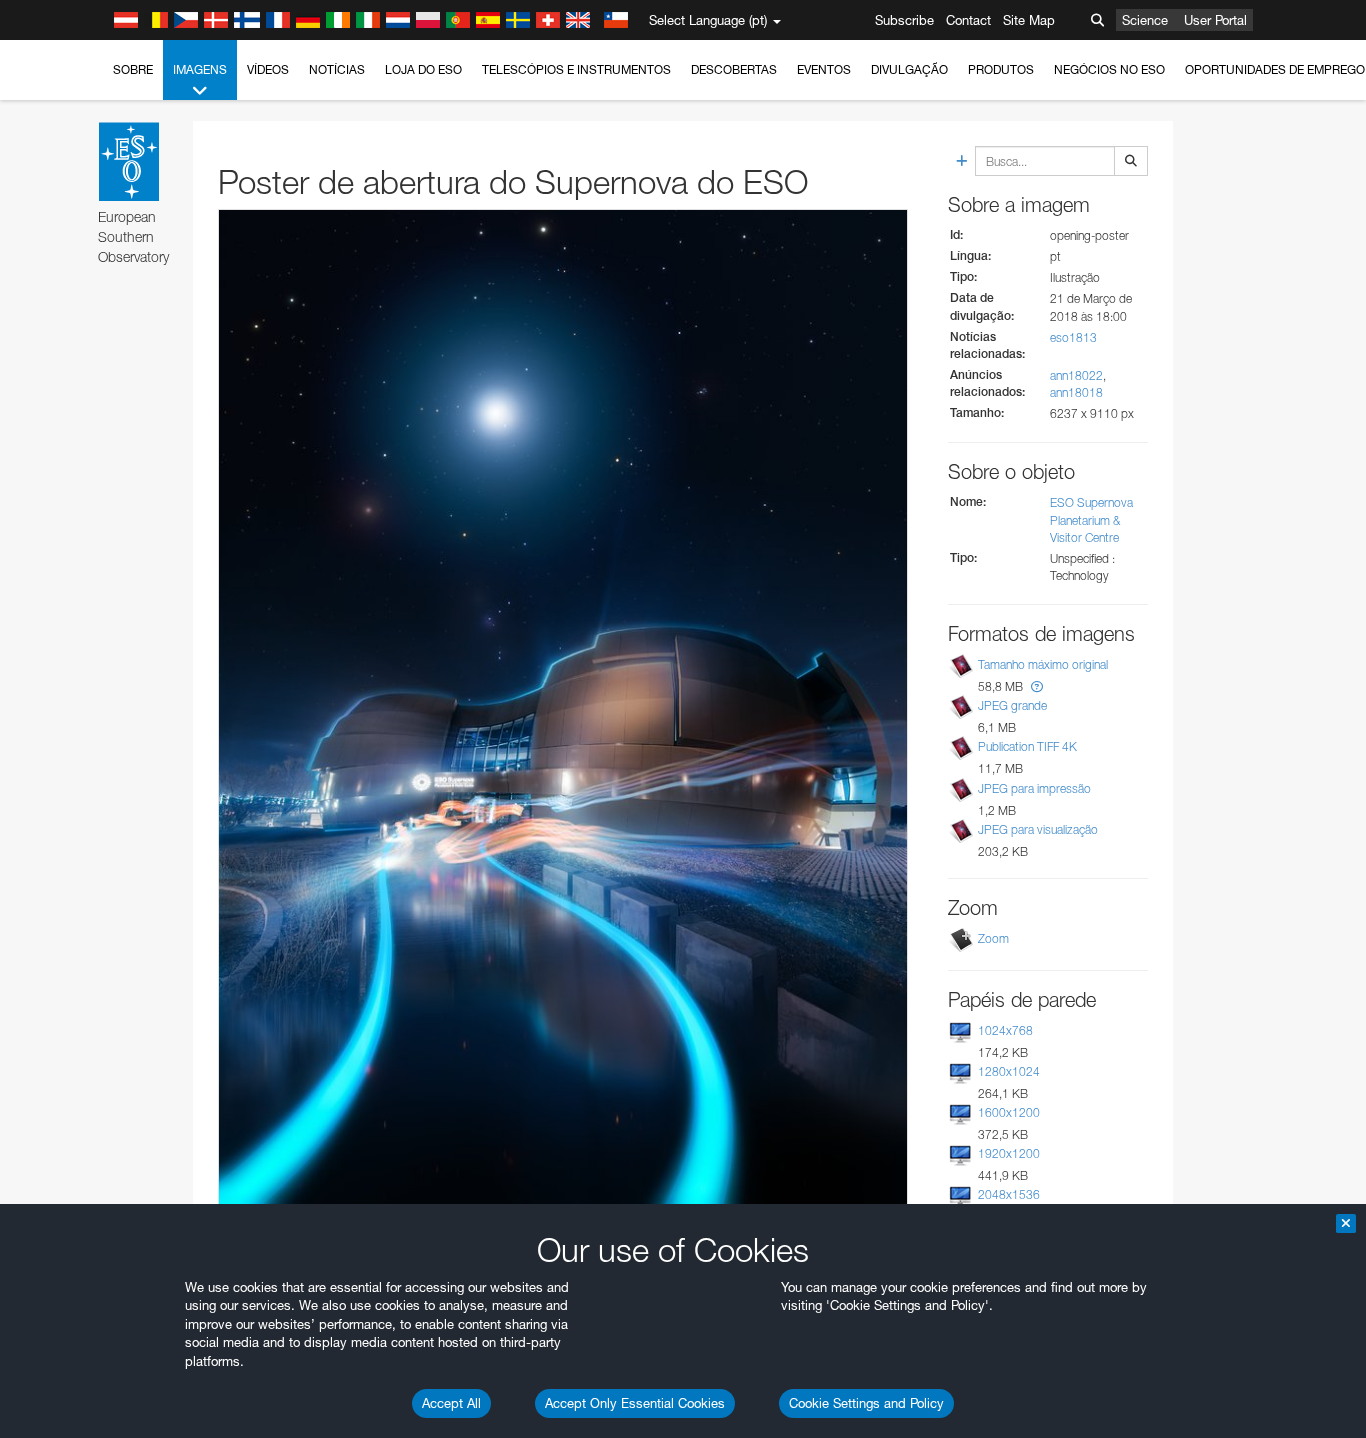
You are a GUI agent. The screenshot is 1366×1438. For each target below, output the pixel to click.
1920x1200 (1009, 1153)
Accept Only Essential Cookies (635, 1403)
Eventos (824, 69)
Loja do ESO (423, 69)
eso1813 (1073, 337)
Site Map (1029, 20)
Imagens (200, 69)
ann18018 (1076, 392)
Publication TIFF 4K (1027, 746)
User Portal (1215, 20)
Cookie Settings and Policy (866, 1403)
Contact (968, 20)
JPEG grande (1012, 705)
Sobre (133, 69)
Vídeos (268, 69)
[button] (1037, 686)
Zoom (993, 938)
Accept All (451, 1403)
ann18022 (1076, 375)
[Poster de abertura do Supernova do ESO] (563, 712)
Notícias (337, 69)
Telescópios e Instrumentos (576, 69)
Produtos (1001, 69)
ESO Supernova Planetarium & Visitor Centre (1091, 519)
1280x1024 (1009, 1071)
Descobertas (734, 69)
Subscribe (904, 20)
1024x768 (1005, 1030)
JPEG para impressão (1034, 788)
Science (1145, 20)
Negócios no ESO (1109, 69)
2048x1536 (1009, 1194)
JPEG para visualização (1038, 829)
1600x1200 (1009, 1112)
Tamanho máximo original (1043, 664)
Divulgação (909, 69)
